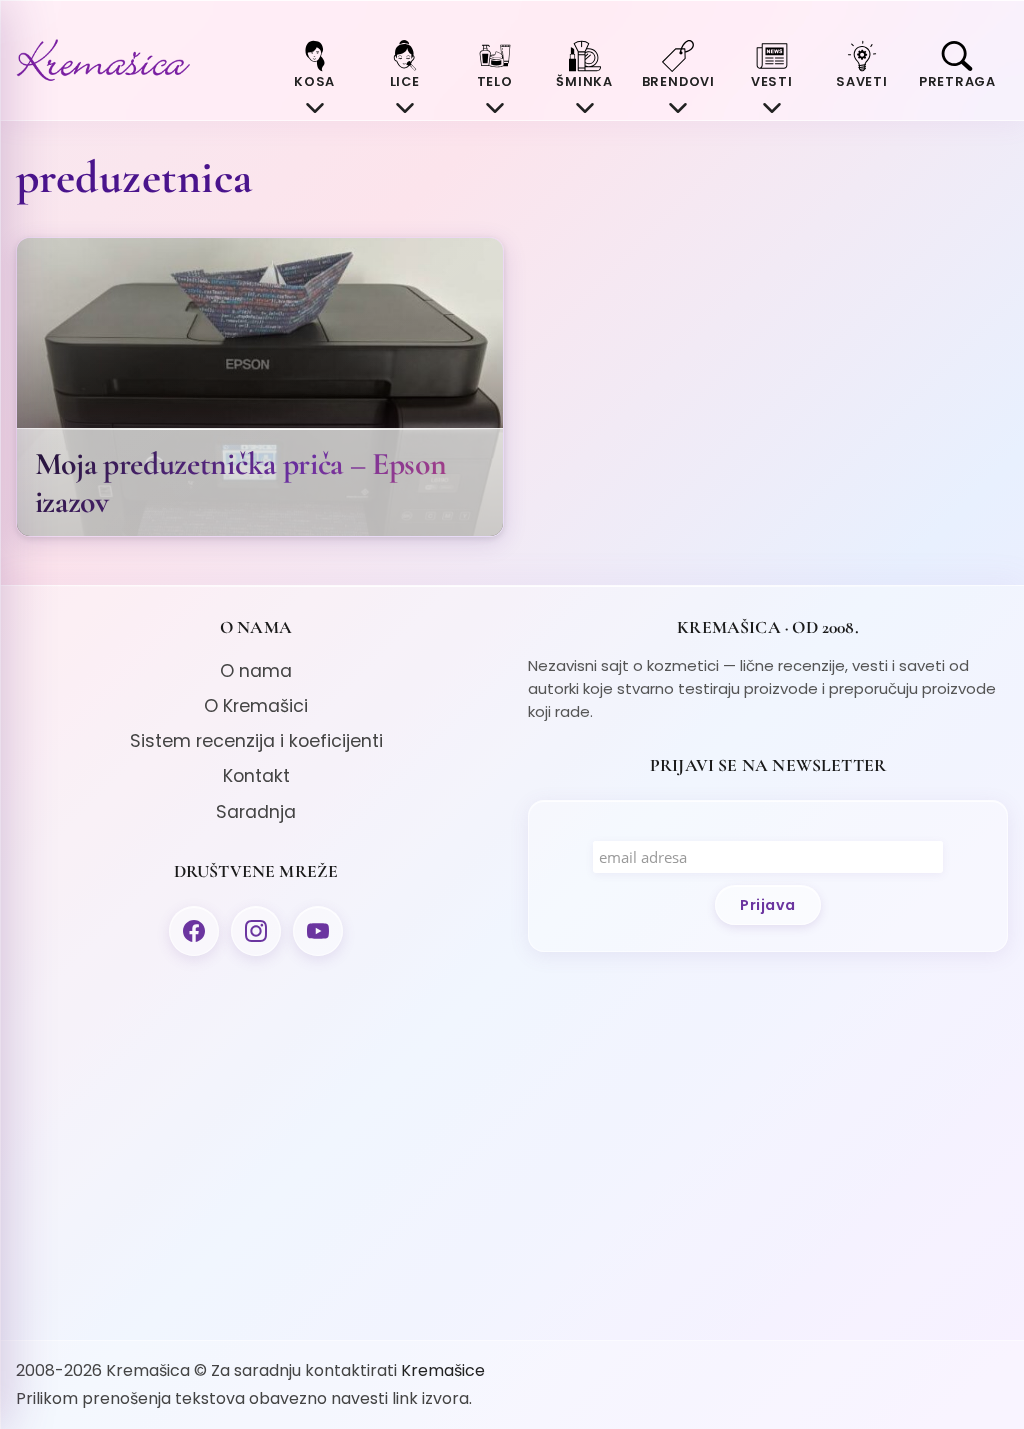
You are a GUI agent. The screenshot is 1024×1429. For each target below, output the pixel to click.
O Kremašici (256, 706)
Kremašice (443, 1370)
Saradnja (256, 812)
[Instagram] (256, 931)
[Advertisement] (256, 1144)
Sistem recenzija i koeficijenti (256, 741)
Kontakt (256, 776)
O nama (256, 671)
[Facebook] (194, 931)
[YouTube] (318, 931)
